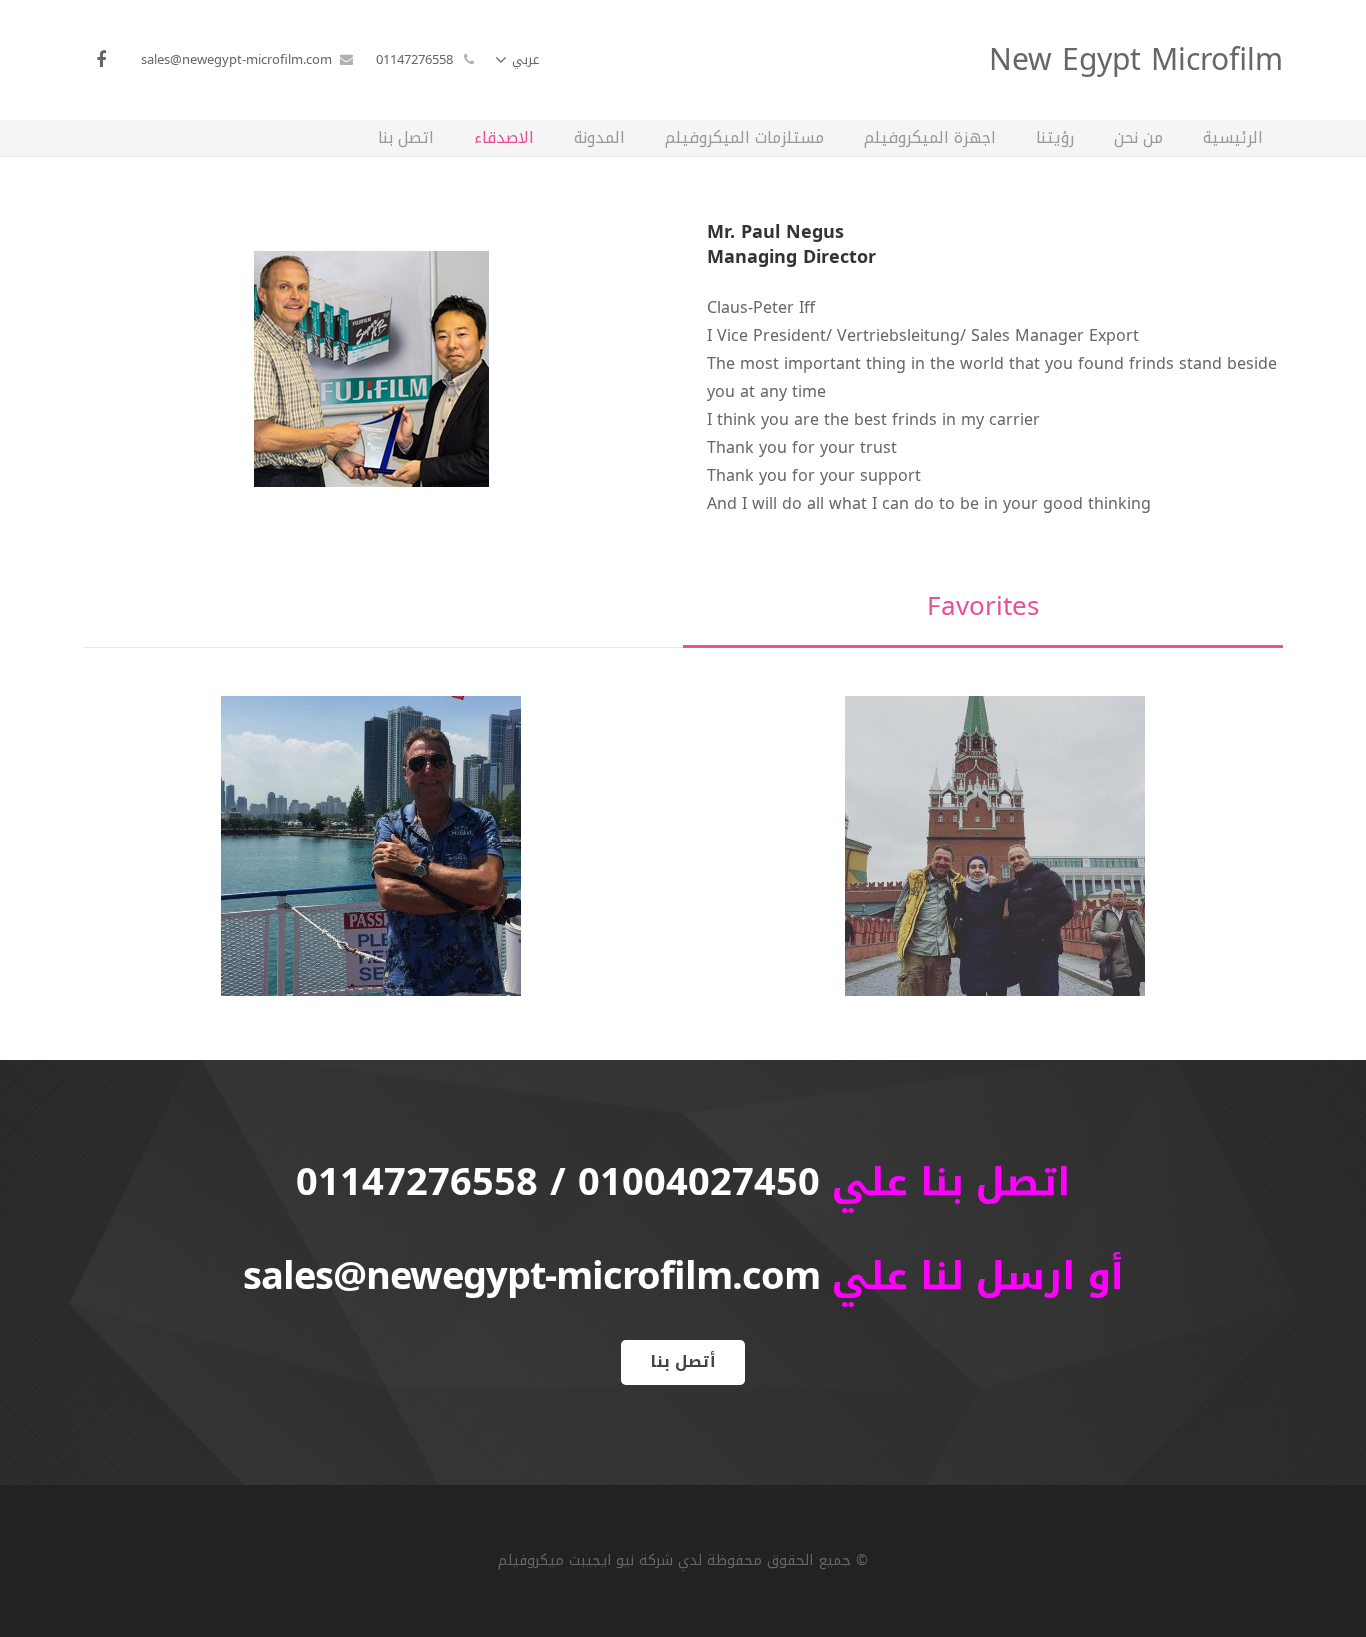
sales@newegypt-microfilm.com (236, 59)
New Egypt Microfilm (1136, 60)
